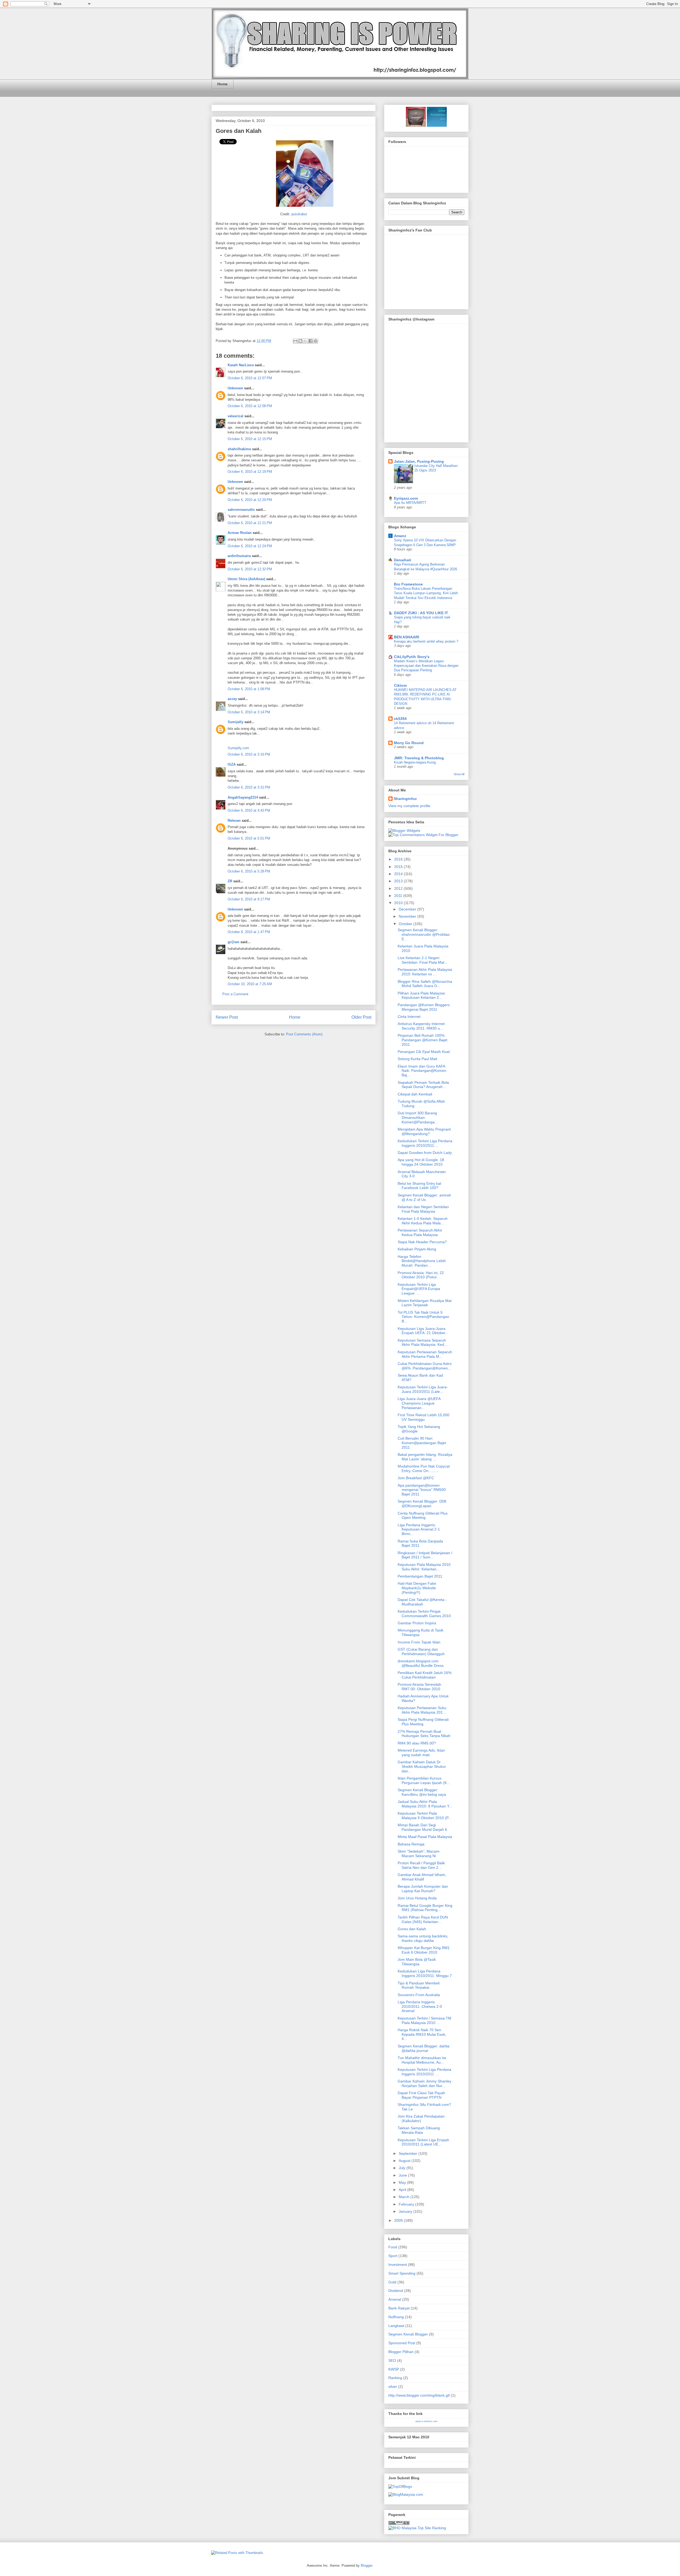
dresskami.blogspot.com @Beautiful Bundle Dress (421, 1663)
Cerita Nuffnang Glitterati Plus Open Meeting (423, 1515)
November (408, 916)
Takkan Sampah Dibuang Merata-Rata (419, 2130)
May (403, 2182)
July (403, 2168)
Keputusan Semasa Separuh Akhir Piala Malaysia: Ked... (422, 1342)
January (406, 2211)
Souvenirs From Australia (419, 1995)
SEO (392, 2360)
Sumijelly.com (238, 748)
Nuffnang (396, 2317)
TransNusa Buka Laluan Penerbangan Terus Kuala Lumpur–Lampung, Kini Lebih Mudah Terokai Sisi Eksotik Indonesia (426, 593)
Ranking (395, 2378)
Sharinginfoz (405, 799)
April (403, 2190)
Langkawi (396, 2326)
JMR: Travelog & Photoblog (419, 758)
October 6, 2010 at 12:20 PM (250, 500)
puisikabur (299, 214)
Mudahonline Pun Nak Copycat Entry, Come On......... (424, 1468)
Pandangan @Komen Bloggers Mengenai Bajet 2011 (424, 1007)
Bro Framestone (408, 584)
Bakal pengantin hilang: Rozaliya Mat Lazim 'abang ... (425, 1457)
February (407, 2204)
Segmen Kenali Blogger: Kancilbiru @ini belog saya (422, 1792)
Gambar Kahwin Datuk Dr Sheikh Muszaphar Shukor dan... (422, 1766)
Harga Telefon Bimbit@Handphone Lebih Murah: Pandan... (422, 1261)
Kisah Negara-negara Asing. (415, 762)
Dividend (396, 2291)
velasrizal (235, 416)
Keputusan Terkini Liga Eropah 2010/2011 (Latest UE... (423, 2142)
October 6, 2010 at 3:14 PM (249, 712)
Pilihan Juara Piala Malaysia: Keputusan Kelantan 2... (422, 995)
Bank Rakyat (399, 2308)
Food (393, 2247)
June (403, 2175)
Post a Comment (235, 994)
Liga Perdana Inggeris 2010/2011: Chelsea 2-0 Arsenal (420, 2006)
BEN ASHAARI (407, 637)
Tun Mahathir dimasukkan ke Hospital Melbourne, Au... (422, 2060)
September (409, 2153)
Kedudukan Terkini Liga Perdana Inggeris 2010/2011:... (425, 1143)
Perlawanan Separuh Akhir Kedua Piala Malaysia (420, 1232)
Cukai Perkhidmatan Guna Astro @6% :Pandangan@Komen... (425, 1366)
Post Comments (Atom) (304, 1034)
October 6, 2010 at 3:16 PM (249, 754)
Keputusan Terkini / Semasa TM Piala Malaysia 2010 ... (424, 2020)
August (405, 2161)
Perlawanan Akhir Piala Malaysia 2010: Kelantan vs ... (425, 972)
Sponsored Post (402, 2343)
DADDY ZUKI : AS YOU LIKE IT (421, 613)
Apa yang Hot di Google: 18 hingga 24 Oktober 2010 (421, 1162)
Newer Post (227, 1017)
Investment (398, 2265)
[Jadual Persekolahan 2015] (436, 125)
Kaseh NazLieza (241, 365)
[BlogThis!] (300, 341)
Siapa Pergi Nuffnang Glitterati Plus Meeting (423, 1722)
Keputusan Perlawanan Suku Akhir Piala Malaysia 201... (422, 1710)
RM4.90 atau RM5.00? (417, 1743)
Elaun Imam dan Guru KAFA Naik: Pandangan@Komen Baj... (422, 1071)
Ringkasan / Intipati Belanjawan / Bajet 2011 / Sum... (425, 1555)
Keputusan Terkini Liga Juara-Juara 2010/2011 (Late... (423, 1389)
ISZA (232, 764)
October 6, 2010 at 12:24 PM (250, 546)
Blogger (366, 2566)
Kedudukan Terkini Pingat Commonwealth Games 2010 (424, 1614)
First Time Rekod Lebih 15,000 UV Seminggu (424, 1417)
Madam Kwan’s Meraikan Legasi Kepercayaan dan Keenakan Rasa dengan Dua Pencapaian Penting (426, 666)
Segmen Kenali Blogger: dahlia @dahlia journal (424, 2048)
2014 (399, 874)
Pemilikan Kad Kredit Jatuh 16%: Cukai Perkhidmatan (425, 1675)
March (405, 2197)
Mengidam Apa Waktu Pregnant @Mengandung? (424, 1131)
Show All (459, 774)
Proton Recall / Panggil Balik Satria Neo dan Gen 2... (421, 1865)
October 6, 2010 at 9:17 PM (249, 899)
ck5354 (400, 719)
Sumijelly (235, 722)
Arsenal (395, 2299)
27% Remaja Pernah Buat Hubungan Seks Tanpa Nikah (424, 1734)
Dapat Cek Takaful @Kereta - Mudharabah (422, 1602)
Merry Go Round (409, 743)
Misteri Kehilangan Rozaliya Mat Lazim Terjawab (425, 1303)
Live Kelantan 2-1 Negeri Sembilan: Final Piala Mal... (422, 960)
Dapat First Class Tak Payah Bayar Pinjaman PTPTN (421, 2095)
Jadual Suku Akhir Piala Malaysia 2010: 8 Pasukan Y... (425, 1804)
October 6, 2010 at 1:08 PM (249, 689)
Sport (393, 2256)
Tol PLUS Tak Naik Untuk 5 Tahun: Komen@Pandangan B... (423, 1317)
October (406, 924)
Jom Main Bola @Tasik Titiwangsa (417, 1962)
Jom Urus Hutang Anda (417, 1898)
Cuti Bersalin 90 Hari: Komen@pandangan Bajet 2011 (422, 1443)
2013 (399, 881)
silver (393, 2387)
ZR (230, 881)
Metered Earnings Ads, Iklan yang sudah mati (421, 1753)
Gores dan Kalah (239, 131)
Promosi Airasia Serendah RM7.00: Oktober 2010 (419, 1687)
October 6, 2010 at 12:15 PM (250, 439)
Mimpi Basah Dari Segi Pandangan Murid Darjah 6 (422, 1827)
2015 (399, 867)
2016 (399, 859)
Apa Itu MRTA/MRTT (410, 503)
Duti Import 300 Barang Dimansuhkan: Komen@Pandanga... (418, 1118)
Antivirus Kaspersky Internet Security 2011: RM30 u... (421, 1026)
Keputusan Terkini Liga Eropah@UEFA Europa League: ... (419, 1289)
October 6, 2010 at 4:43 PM (249, 810)
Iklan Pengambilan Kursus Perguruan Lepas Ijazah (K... (424, 1780)
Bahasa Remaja (411, 1844)
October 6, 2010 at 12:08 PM (250, 406)
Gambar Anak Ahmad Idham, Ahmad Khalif (422, 1877)
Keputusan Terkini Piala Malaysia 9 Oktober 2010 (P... (424, 1816)
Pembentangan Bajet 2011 (420, 1576)
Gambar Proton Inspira (417, 1623)
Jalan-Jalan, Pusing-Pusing (419, 461)
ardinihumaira (239, 556)
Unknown (235, 388)
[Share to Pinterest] (316, 341)
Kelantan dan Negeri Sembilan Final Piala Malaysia (423, 1209)
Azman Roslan (240, 533)
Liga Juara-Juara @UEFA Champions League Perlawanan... (419, 1403)
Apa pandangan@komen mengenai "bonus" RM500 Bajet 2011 (422, 1490)
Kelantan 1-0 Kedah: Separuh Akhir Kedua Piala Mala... (423, 1221)
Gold (392, 2282)
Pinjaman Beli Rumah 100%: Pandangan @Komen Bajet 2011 (422, 1040)
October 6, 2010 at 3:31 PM (249, 787)
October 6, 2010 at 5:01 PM (249, 838)
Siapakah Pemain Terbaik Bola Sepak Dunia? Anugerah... (423, 1085)
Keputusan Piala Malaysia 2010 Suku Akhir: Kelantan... (424, 1567)
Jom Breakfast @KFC (416, 1478)
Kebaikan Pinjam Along (417, 1249)
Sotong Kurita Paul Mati (417, 1059)
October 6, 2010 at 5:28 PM (249, 871)
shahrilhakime (239, 449)
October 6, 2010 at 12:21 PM (250, 523)
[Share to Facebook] (311, 341)
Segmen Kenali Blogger (408, 2334)
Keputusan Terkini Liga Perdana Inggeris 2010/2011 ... (424, 2072)
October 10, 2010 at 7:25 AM (250, 984)
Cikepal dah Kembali (415, 1094)
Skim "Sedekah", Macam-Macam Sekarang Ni (419, 1854)
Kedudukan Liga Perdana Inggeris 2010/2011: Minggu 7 (425, 1973)
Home (222, 84)
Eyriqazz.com (406, 498)
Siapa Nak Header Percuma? (422, 1242)
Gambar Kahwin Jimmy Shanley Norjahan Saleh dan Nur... (424, 2083)
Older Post (361, 1017)
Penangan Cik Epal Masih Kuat (424, 1052)
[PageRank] (399, 2524)
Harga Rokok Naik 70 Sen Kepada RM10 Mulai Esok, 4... (422, 2034)
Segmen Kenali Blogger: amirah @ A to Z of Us (424, 1197)
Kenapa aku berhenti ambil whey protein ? (426, 641)
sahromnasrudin (241, 510)
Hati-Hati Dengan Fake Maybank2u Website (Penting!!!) (417, 1588)
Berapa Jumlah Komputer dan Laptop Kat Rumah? (423, 1889)
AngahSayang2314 (243, 797)
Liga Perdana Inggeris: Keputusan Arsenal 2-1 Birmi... (419, 1529)
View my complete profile (409, 806)
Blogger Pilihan (401, 2352)
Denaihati (403, 560)
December (408, 909)
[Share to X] (305, 341)
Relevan (234, 821)
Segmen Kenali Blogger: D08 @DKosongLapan (422, 1504)
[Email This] (295, 341)
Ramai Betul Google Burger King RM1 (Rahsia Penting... (425, 1908)
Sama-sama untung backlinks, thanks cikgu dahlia (423, 1938)
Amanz (400, 536)
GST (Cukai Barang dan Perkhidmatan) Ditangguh (421, 1652)
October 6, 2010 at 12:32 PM (250, 569)
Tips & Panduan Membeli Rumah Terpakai (419, 1985)
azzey (232, 699)
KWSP (394, 2369)
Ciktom (400, 685)
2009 (399, 2220)
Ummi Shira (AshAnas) (246, 579)
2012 (399, 888)
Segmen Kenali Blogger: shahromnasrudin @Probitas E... (424, 934)
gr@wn (233, 942)
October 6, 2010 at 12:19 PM (250, 472)
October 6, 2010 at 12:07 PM (250, 378)
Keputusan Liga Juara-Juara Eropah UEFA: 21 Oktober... (423, 1331)
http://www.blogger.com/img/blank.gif (419, 2395)
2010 (399, 903)
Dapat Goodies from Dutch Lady (425, 1153)
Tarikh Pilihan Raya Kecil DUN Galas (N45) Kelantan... (423, 1919)
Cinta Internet (409, 1017)
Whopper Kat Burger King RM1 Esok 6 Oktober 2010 (424, 1950)
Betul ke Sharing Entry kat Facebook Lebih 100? (419, 1186)
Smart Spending (402, 2273)
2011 (399, 896)
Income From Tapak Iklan (419, 1642)
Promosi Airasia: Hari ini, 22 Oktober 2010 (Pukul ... (421, 1275)
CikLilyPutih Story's (412, 657)
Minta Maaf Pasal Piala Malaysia (425, 1837)
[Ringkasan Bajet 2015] (416, 125)
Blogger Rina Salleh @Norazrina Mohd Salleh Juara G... (425, 984)
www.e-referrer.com (426, 2421)
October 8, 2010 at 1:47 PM (249, 932)
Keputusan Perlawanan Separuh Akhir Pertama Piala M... (425, 1354)
